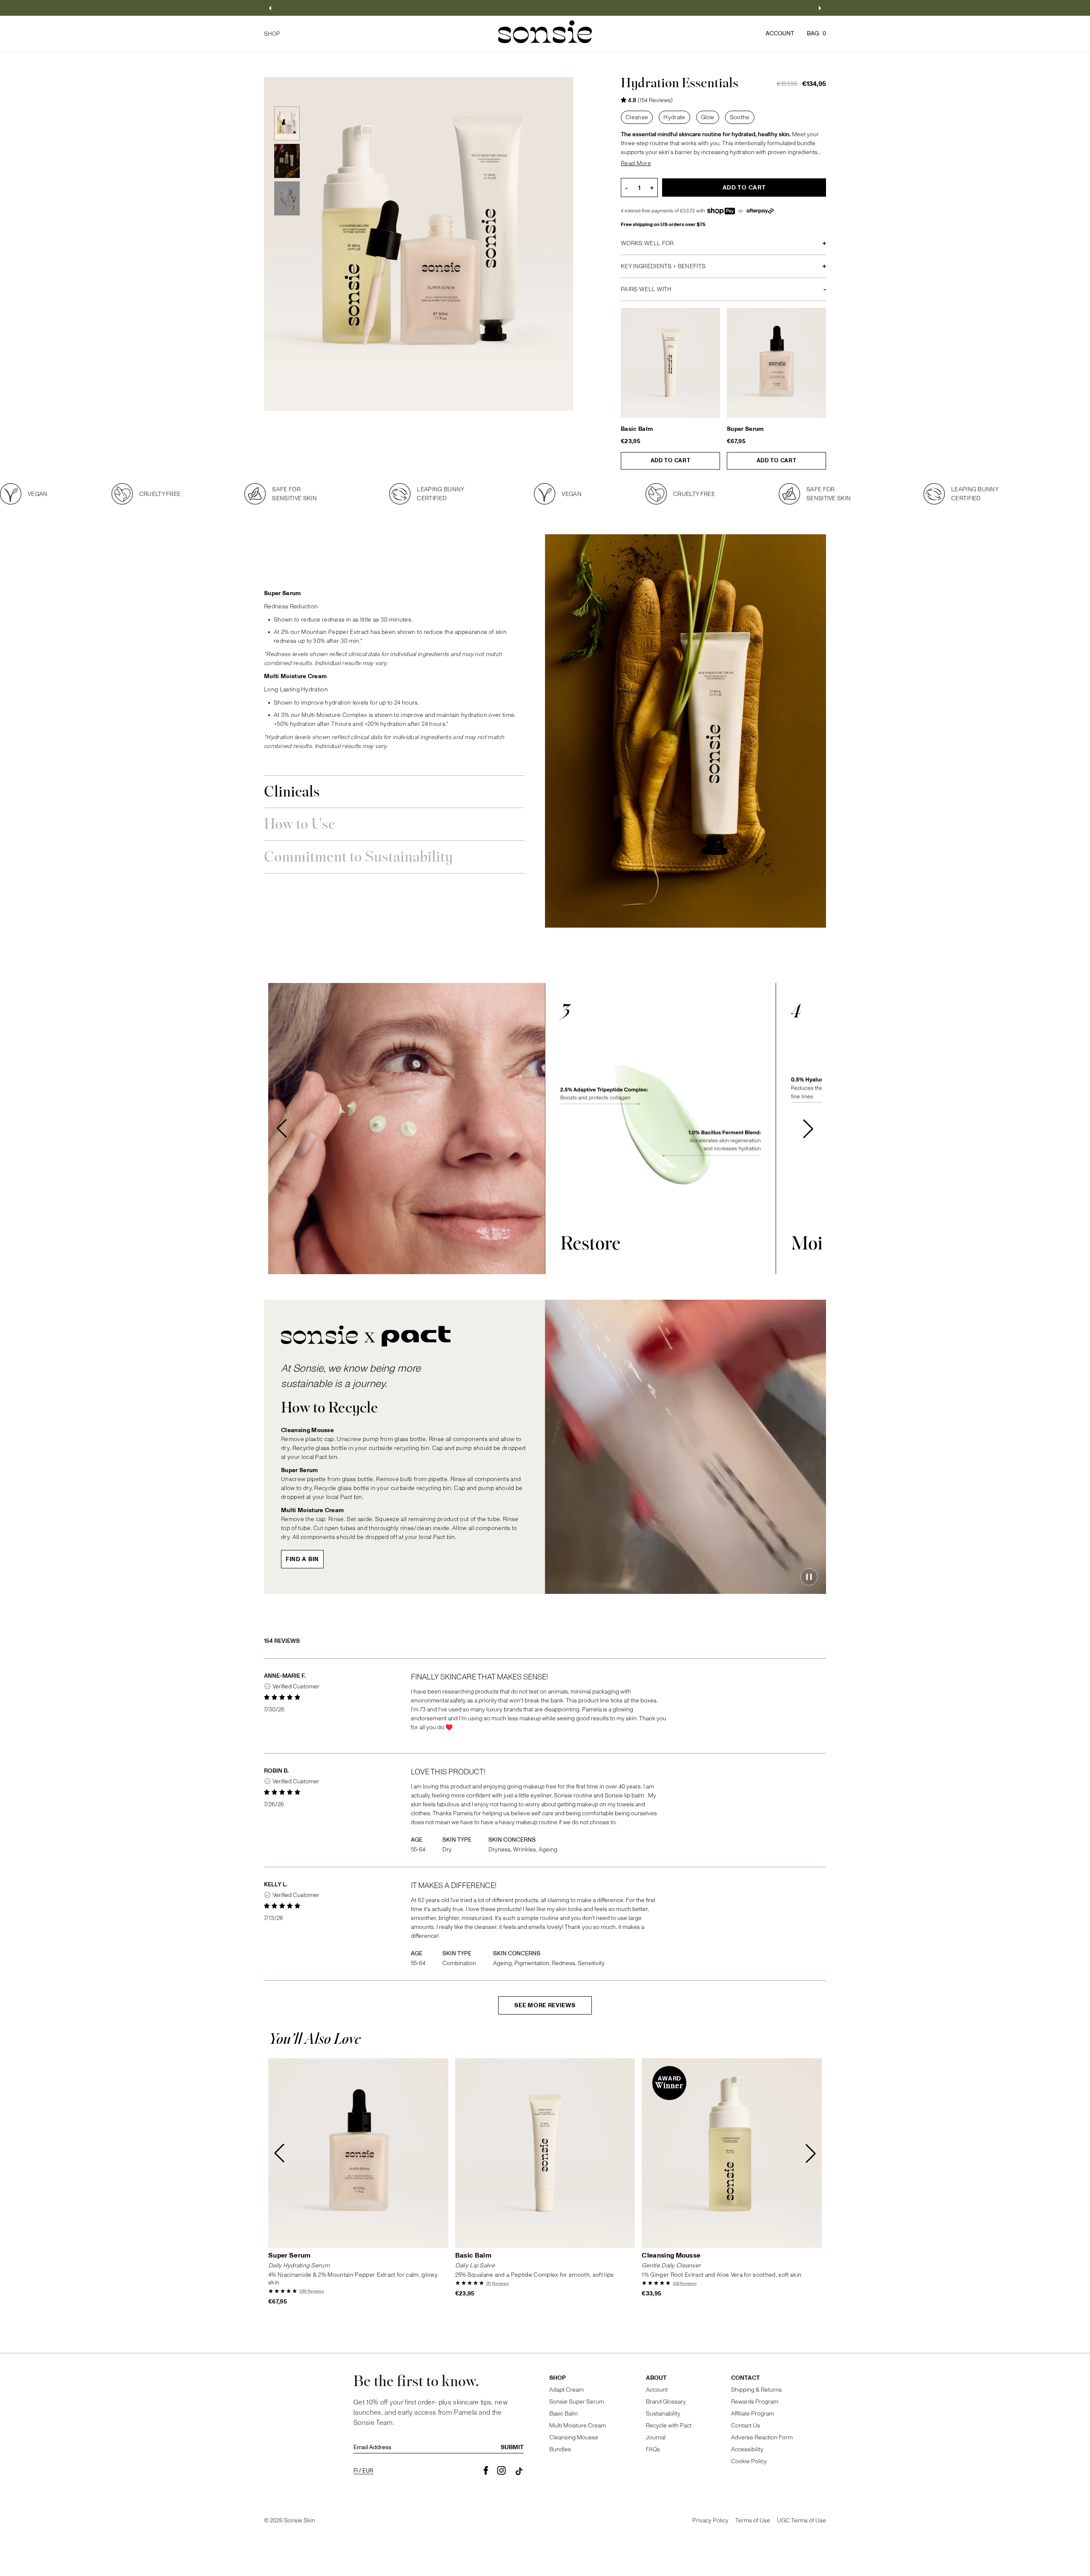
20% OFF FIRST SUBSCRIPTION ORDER (545, 8)
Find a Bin (302, 1559)
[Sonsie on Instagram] (501, 2471)
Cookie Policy (749, 2461)
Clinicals (292, 792)
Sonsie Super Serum (577, 2402)
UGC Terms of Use (802, 2520)
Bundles (560, 2449)
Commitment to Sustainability (358, 858)
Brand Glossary (666, 2402)
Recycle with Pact (669, 2426)
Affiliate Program (753, 2414)
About (656, 2378)
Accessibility (747, 2449)
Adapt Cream (567, 2390)
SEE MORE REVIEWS (545, 2005)
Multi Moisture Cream (578, 2426)
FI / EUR (363, 2471)
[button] (270, 8)
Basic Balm (637, 429)
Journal (656, 2437)
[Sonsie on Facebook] (486, 2471)
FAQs (653, 2449)
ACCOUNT (780, 33)
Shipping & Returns (756, 2390)
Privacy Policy (710, 2520)
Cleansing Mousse (671, 2256)
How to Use (300, 825)
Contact (746, 2378)
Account (657, 2390)
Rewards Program (755, 2402)
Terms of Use (753, 2520)
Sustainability (663, 2414)
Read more (636, 163)
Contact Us (746, 2426)
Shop (558, 2378)
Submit (512, 2447)
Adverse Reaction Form (762, 2437)
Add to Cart (744, 188)
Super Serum (745, 429)
